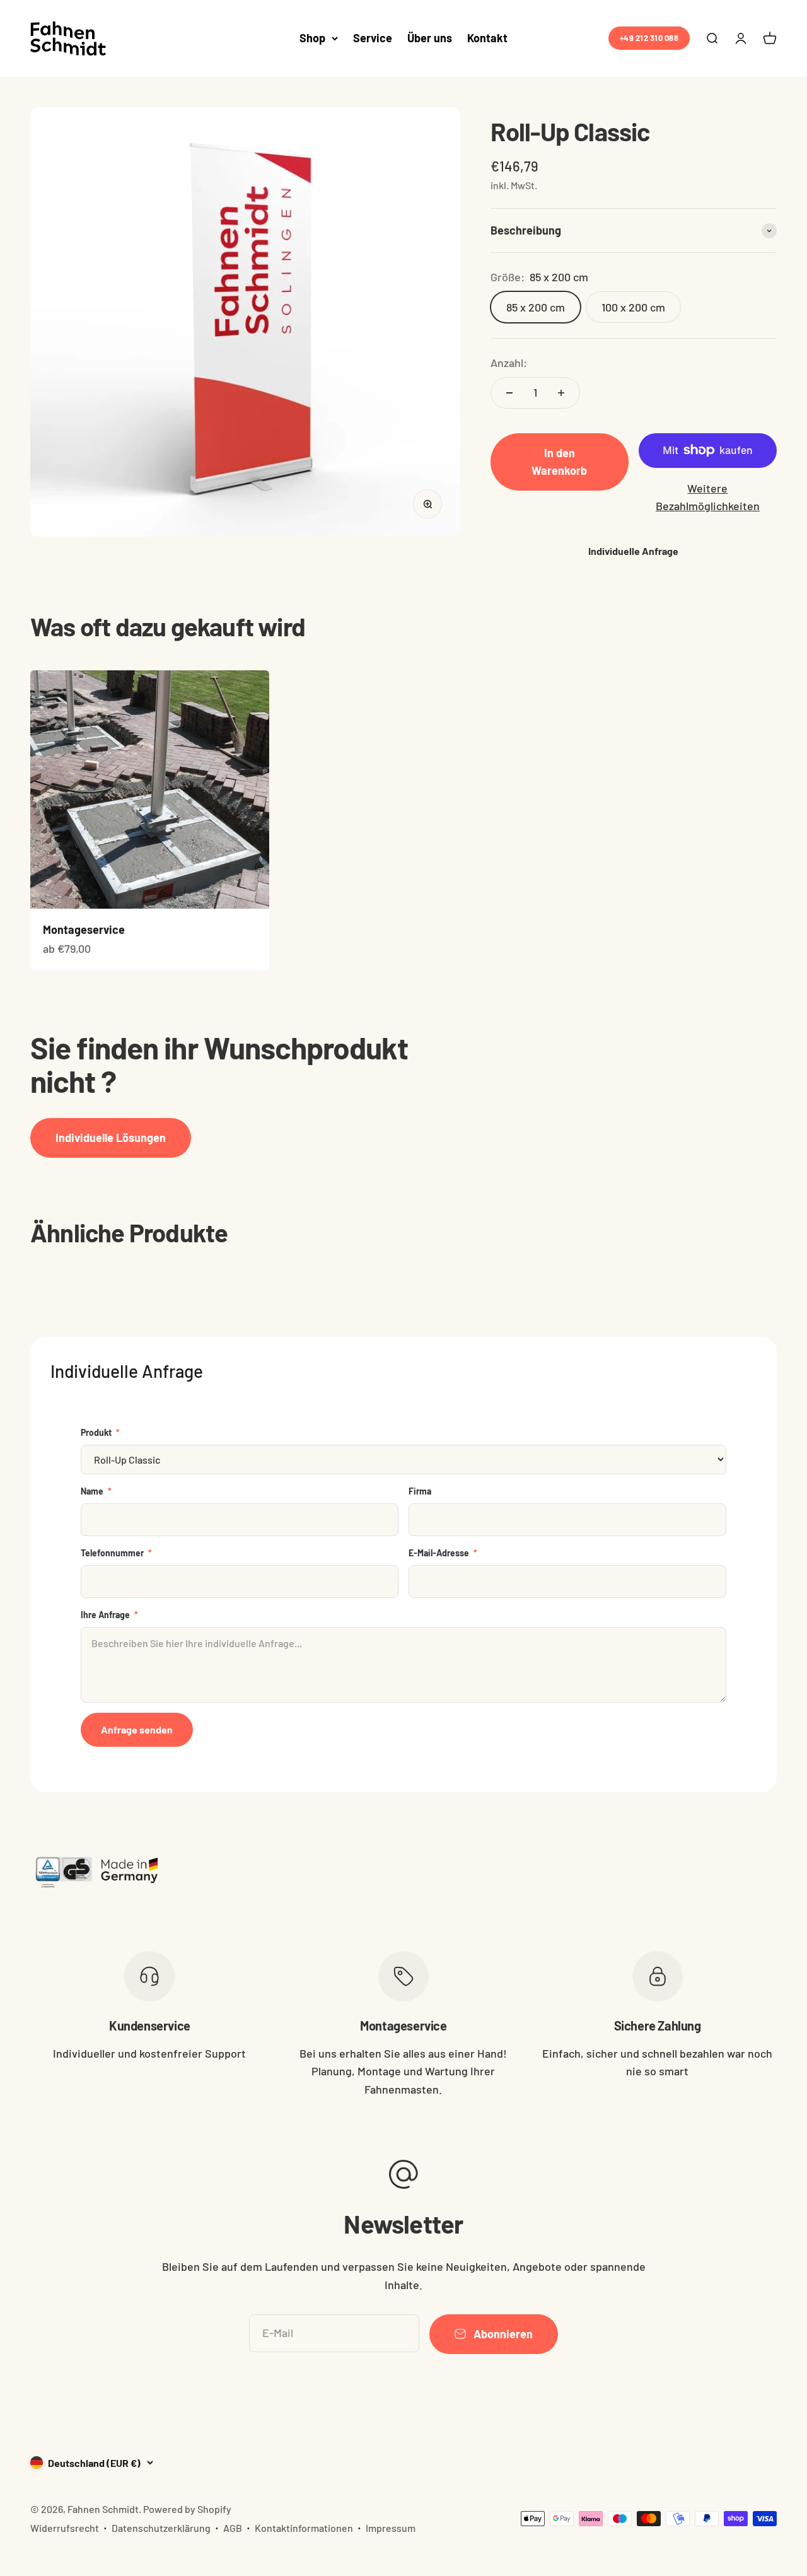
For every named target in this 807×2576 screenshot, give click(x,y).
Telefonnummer (116, 1553)
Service (373, 38)
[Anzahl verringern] (509, 393)
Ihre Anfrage (109, 1615)
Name (96, 1491)
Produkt (100, 1432)
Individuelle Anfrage (633, 551)
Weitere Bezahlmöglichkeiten (708, 497)
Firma (420, 1491)
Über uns (430, 38)
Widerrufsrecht (65, 2528)
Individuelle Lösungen (111, 1138)
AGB (233, 2528)
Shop (312, 38)
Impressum (391, 2528)
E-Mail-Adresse (443, 1553)
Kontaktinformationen (304, 2528)
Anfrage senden (137, 1729)
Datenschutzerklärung (161, 2528)
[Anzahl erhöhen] (561, 393)
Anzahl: (509, 363)
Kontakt (487, 38)
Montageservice (84, 930)
